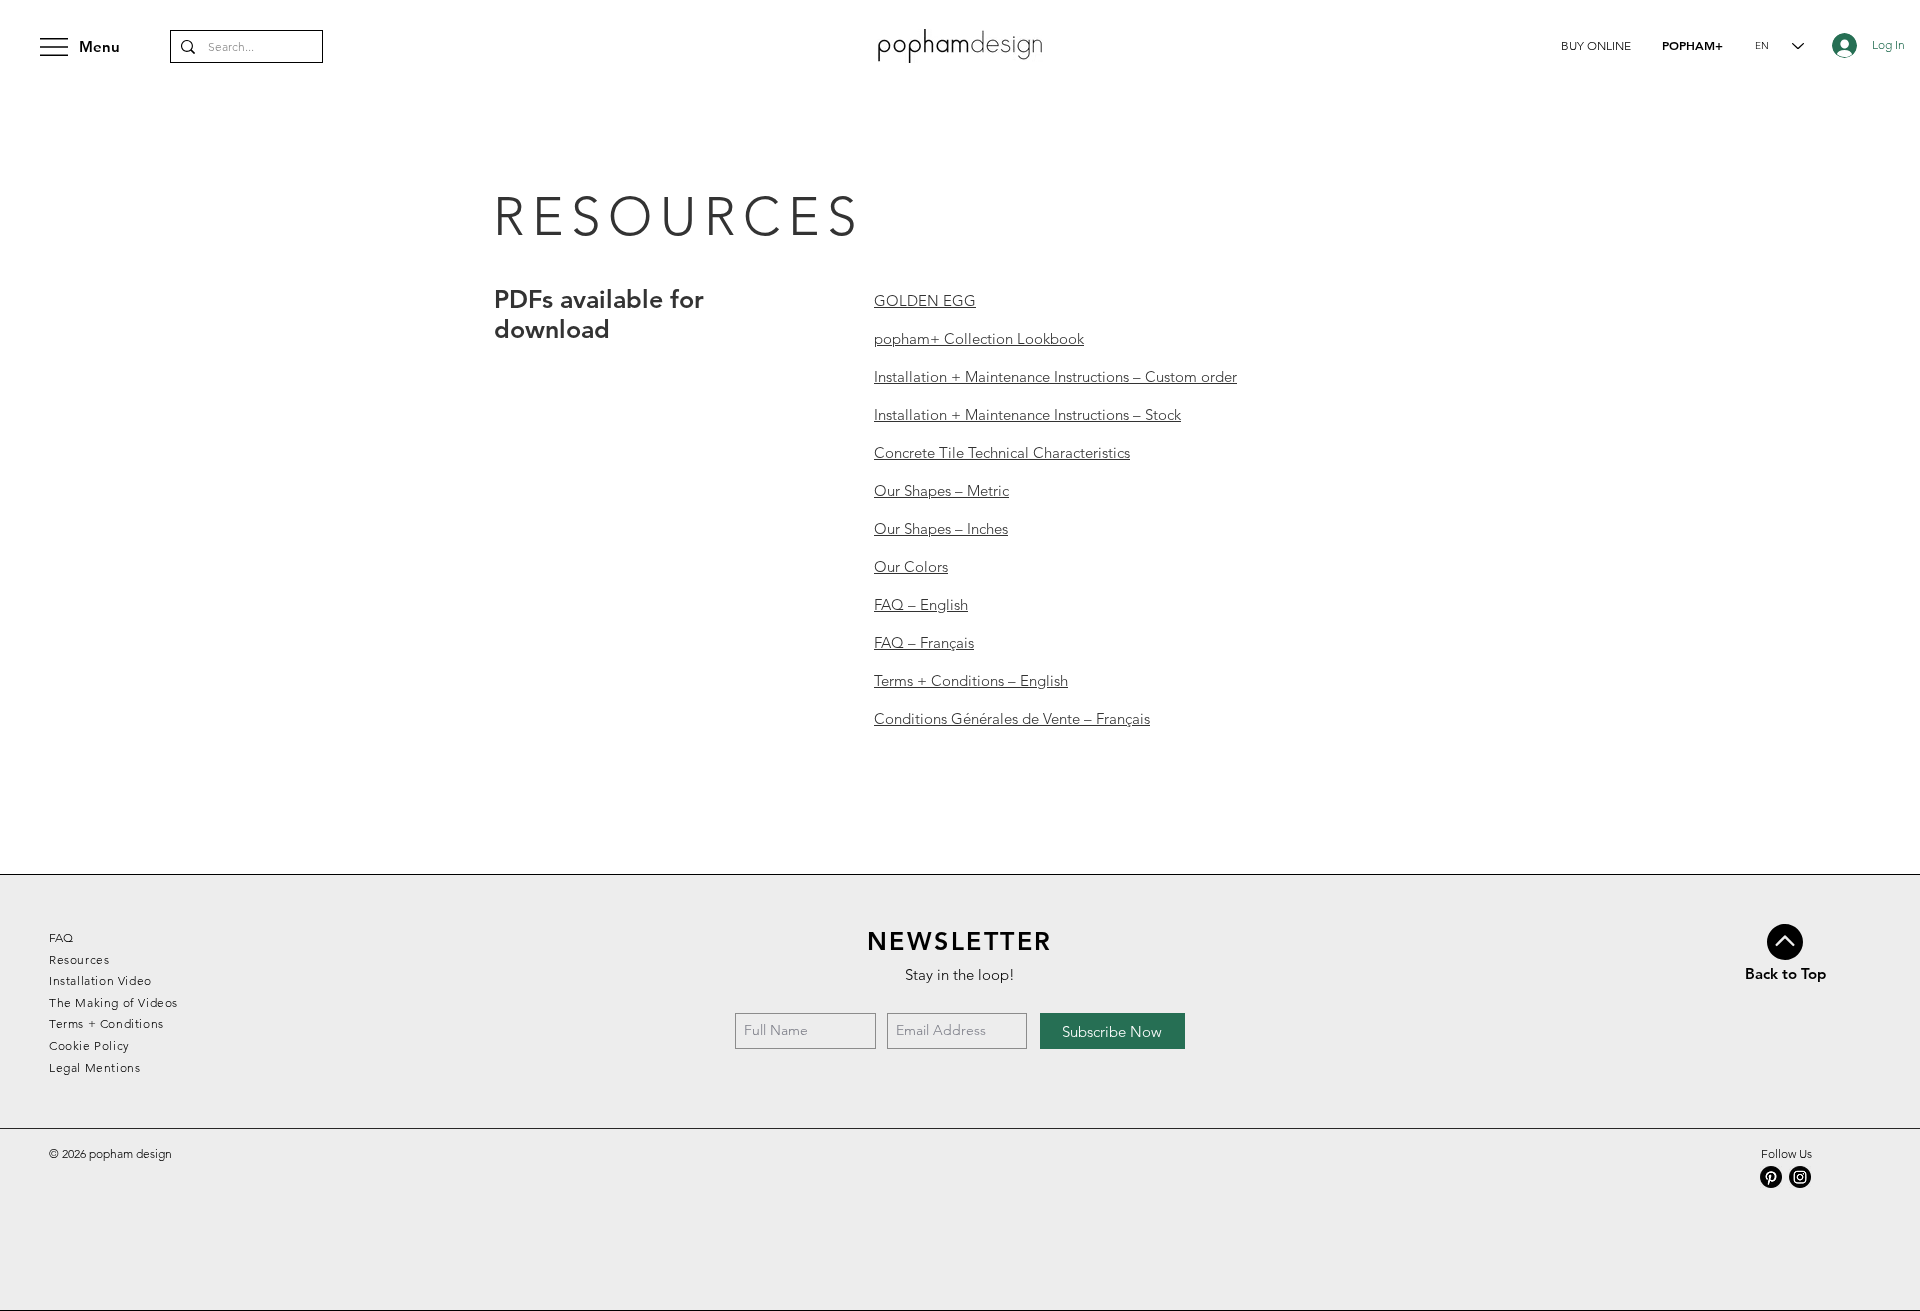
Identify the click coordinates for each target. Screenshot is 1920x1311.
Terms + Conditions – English (971, 680)
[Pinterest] (1771, 1177)
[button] (1596, 45)
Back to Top (1785, 973)
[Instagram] (1800, 1177)
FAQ (61, 937)
